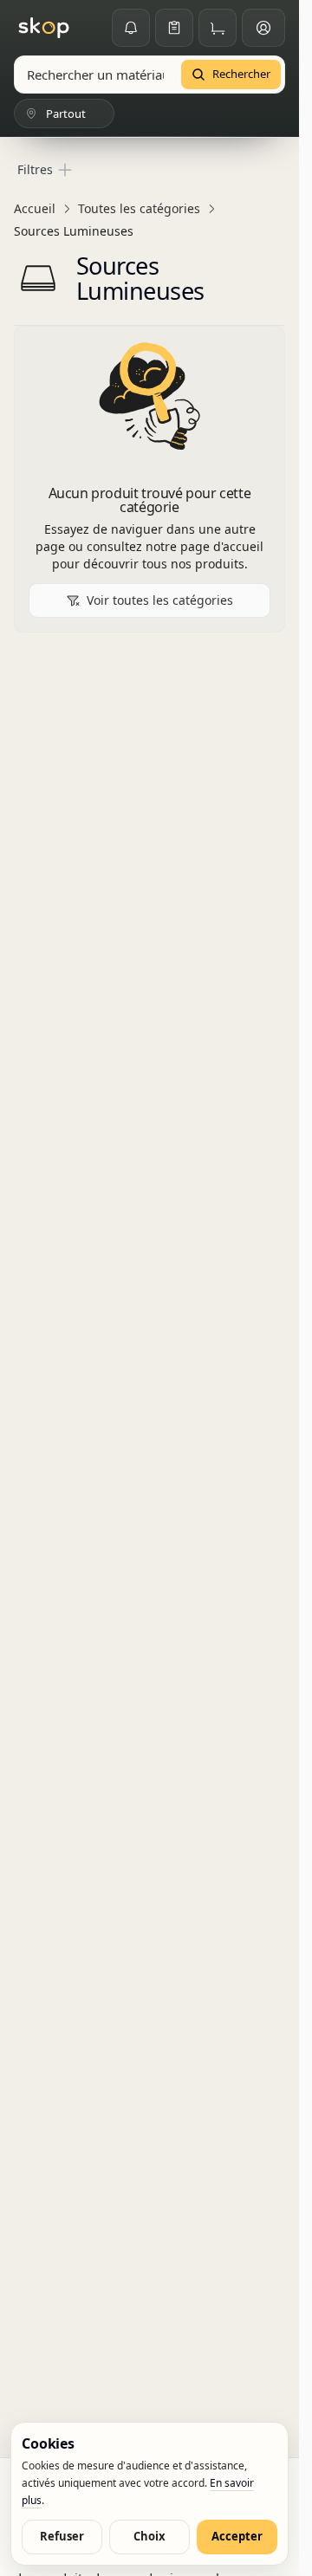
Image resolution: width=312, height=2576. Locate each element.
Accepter (237, 2536)
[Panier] (218, 28)
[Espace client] (263, 28)
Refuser (62, 2536)
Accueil (35, 208)
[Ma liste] (174, 28)
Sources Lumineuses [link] (74, 231)
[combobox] (95, 75)
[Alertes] (131, 28)
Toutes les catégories (139, 208)
